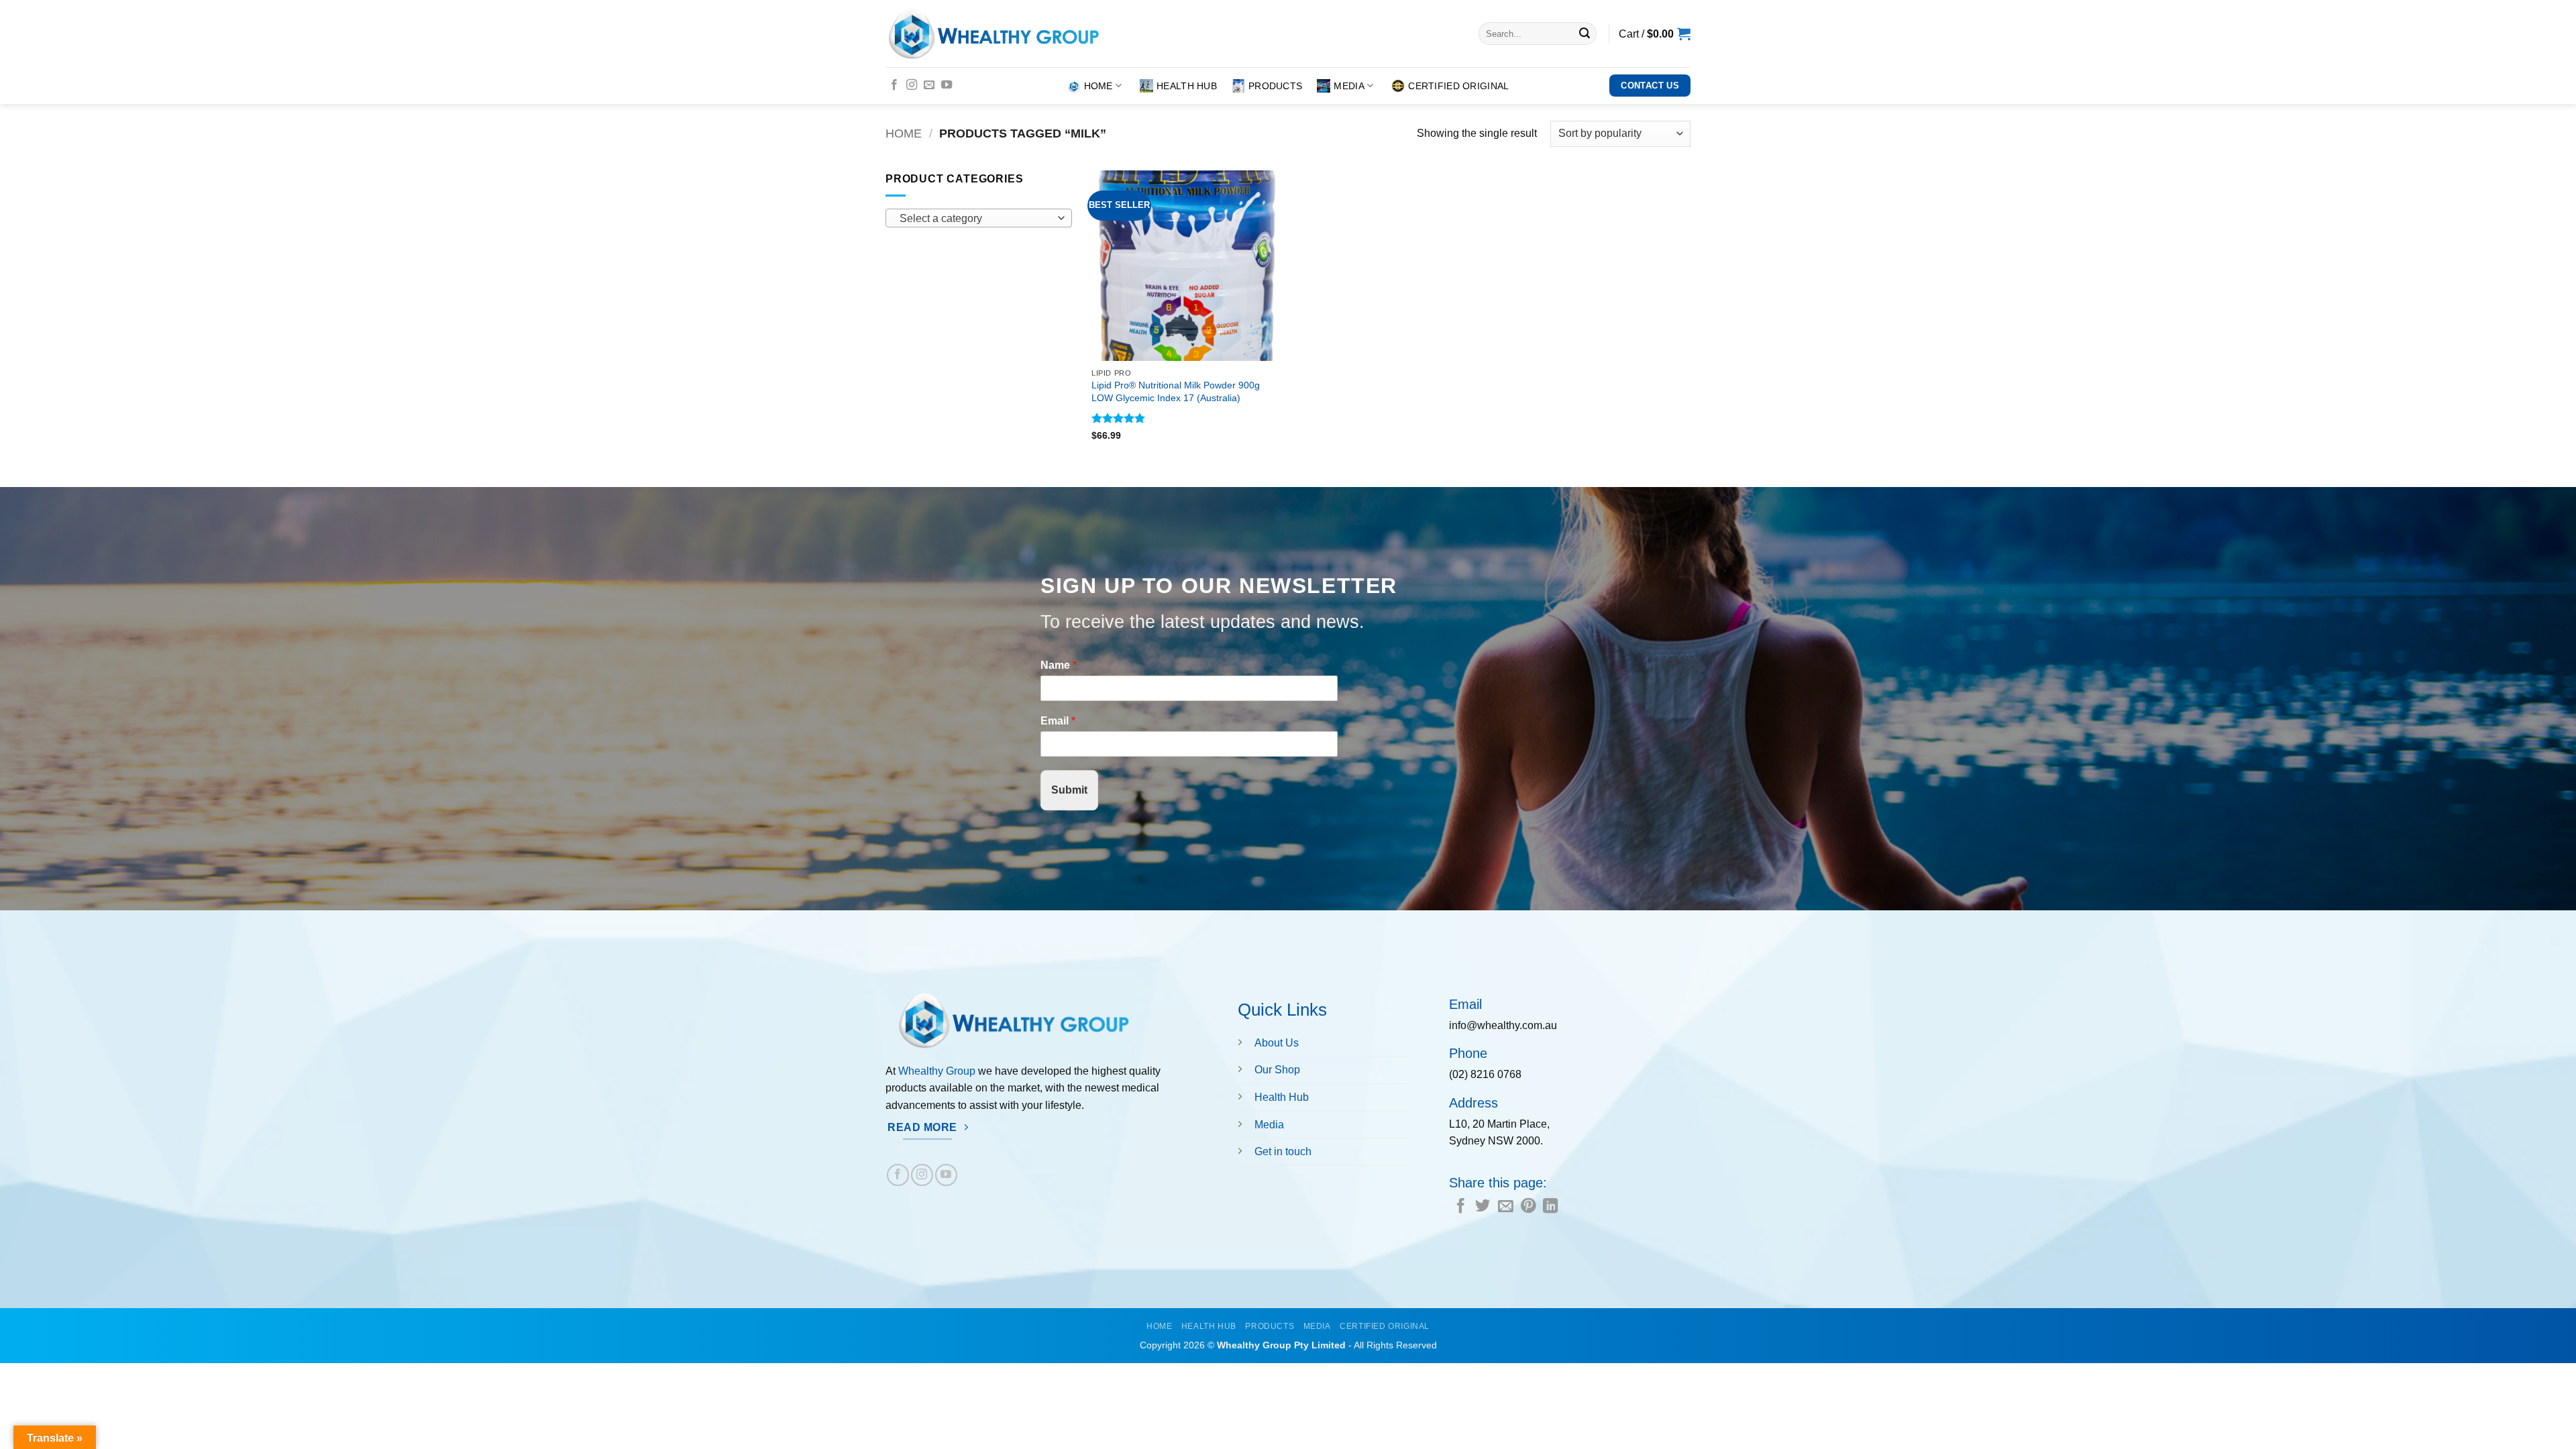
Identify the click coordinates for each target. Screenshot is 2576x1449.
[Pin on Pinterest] (1528, 1207)
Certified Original (1458, 86)
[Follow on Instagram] (912, 85)
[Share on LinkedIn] (1550, 1207)
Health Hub (1187, 86)
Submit (1069, 790)
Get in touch (1283, 1151)
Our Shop (1277, 1070)
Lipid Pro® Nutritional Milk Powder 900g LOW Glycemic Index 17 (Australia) (1176, 391)
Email (1058, 721)
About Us (1277, 1043)
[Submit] (1585, 34)
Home (1098, 86)
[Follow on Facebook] (894, 85)
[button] (1655, 34)
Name (1059, 665)
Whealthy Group (937, 1071)
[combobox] (979, 218)
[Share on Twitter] (1483, 1207)
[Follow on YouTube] (947, 85)
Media (1349, 86)
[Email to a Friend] (1505, 1207)
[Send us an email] (929, 85)
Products (1275, 86)
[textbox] (975, 219)
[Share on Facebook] (1460, 1207)
